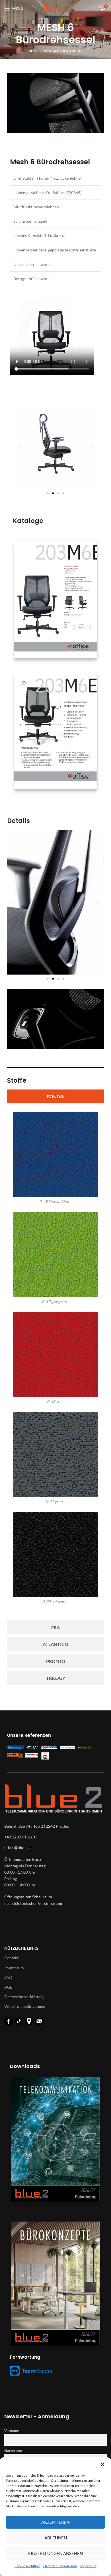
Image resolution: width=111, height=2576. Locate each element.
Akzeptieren (55, 2522)
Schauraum (42, 1897)
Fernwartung (25, 2357)
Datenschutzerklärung (60, 2566)
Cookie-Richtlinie (27, 2566)
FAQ (8, 1977)
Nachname (13, 2451)
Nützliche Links (21, 1948)
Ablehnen (56, 2538)
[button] (102, 2464)
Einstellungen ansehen (55, 2553)
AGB (8, 1987)
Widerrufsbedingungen (25, 2006)
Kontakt (11, 1958)
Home (33, 51)
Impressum (88, 2566)
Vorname (12, 2431)
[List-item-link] (55, 1848)
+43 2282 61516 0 (20, 1837)
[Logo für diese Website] (56, 8)
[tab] (55, 1096)
